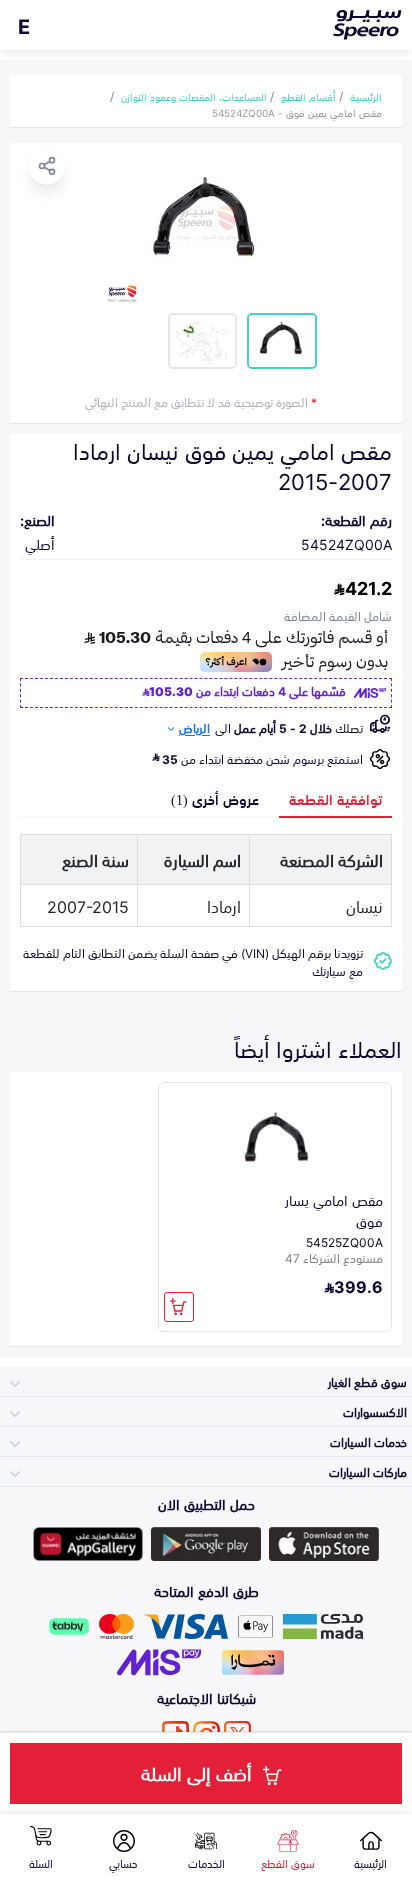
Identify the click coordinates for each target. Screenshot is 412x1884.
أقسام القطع (308, 96)
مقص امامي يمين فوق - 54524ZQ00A (297, 112)
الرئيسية (366, 96)
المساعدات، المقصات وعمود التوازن (194, 96)
